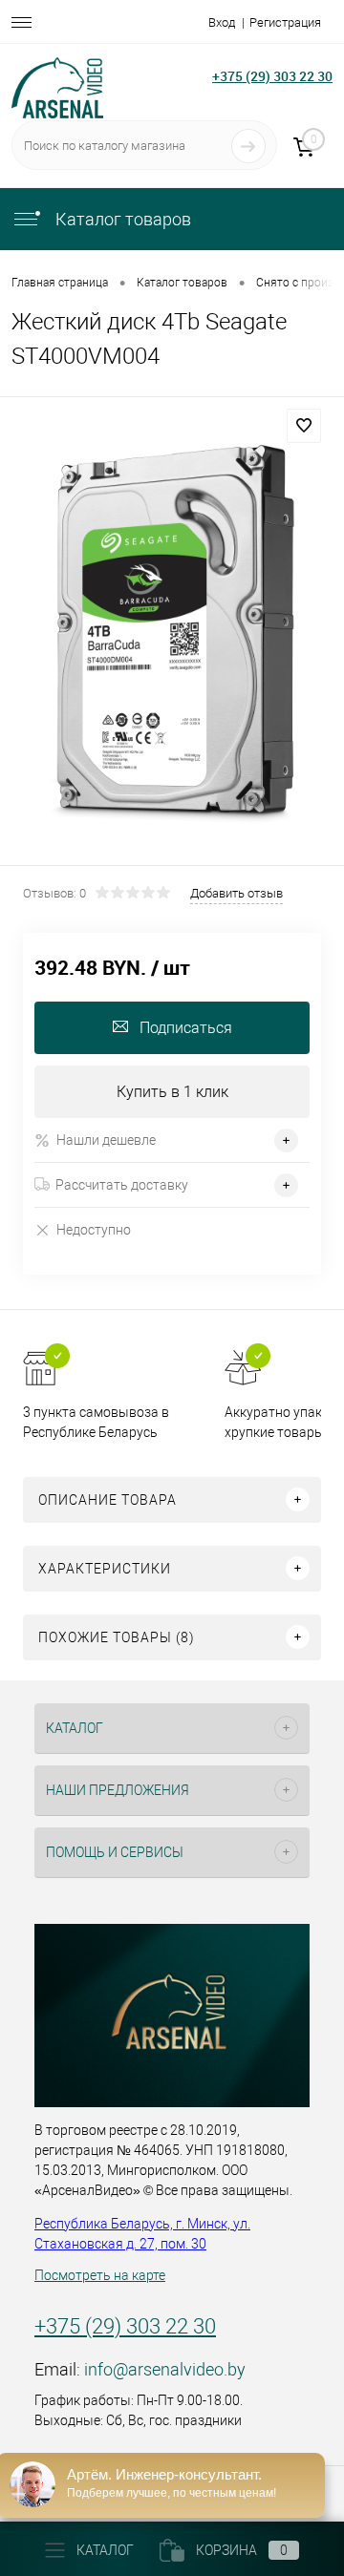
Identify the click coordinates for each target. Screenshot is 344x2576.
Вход (222, 22)
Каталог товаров (121, 219)
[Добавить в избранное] (304, 426)
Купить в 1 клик (172, 1092)
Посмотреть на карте (100, 2275)
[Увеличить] (172, 634)
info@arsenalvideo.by (165, 2369)
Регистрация (285, 22)
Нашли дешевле (106, 1140)
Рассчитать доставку (122, 1185)
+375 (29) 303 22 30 (272, 76)
